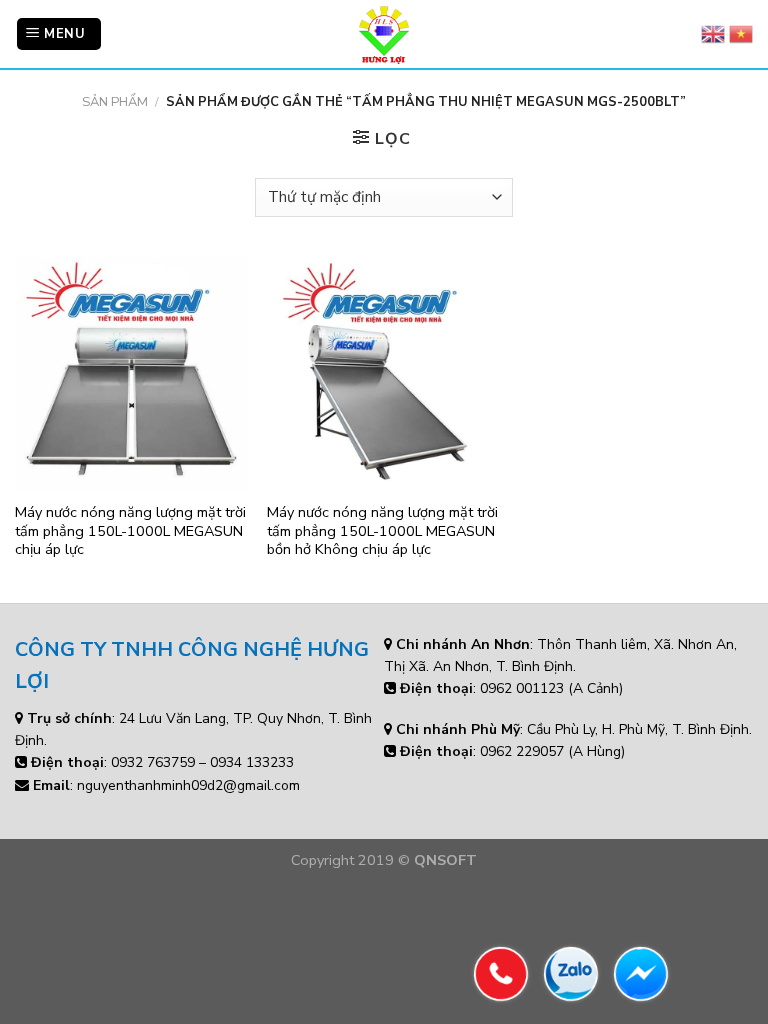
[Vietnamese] (741, 34)
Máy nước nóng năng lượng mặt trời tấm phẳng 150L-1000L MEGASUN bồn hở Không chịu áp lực (382, 531)
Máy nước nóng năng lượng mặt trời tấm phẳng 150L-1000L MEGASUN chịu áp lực (130, 531)
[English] (713, 34)
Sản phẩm (115, 102)
